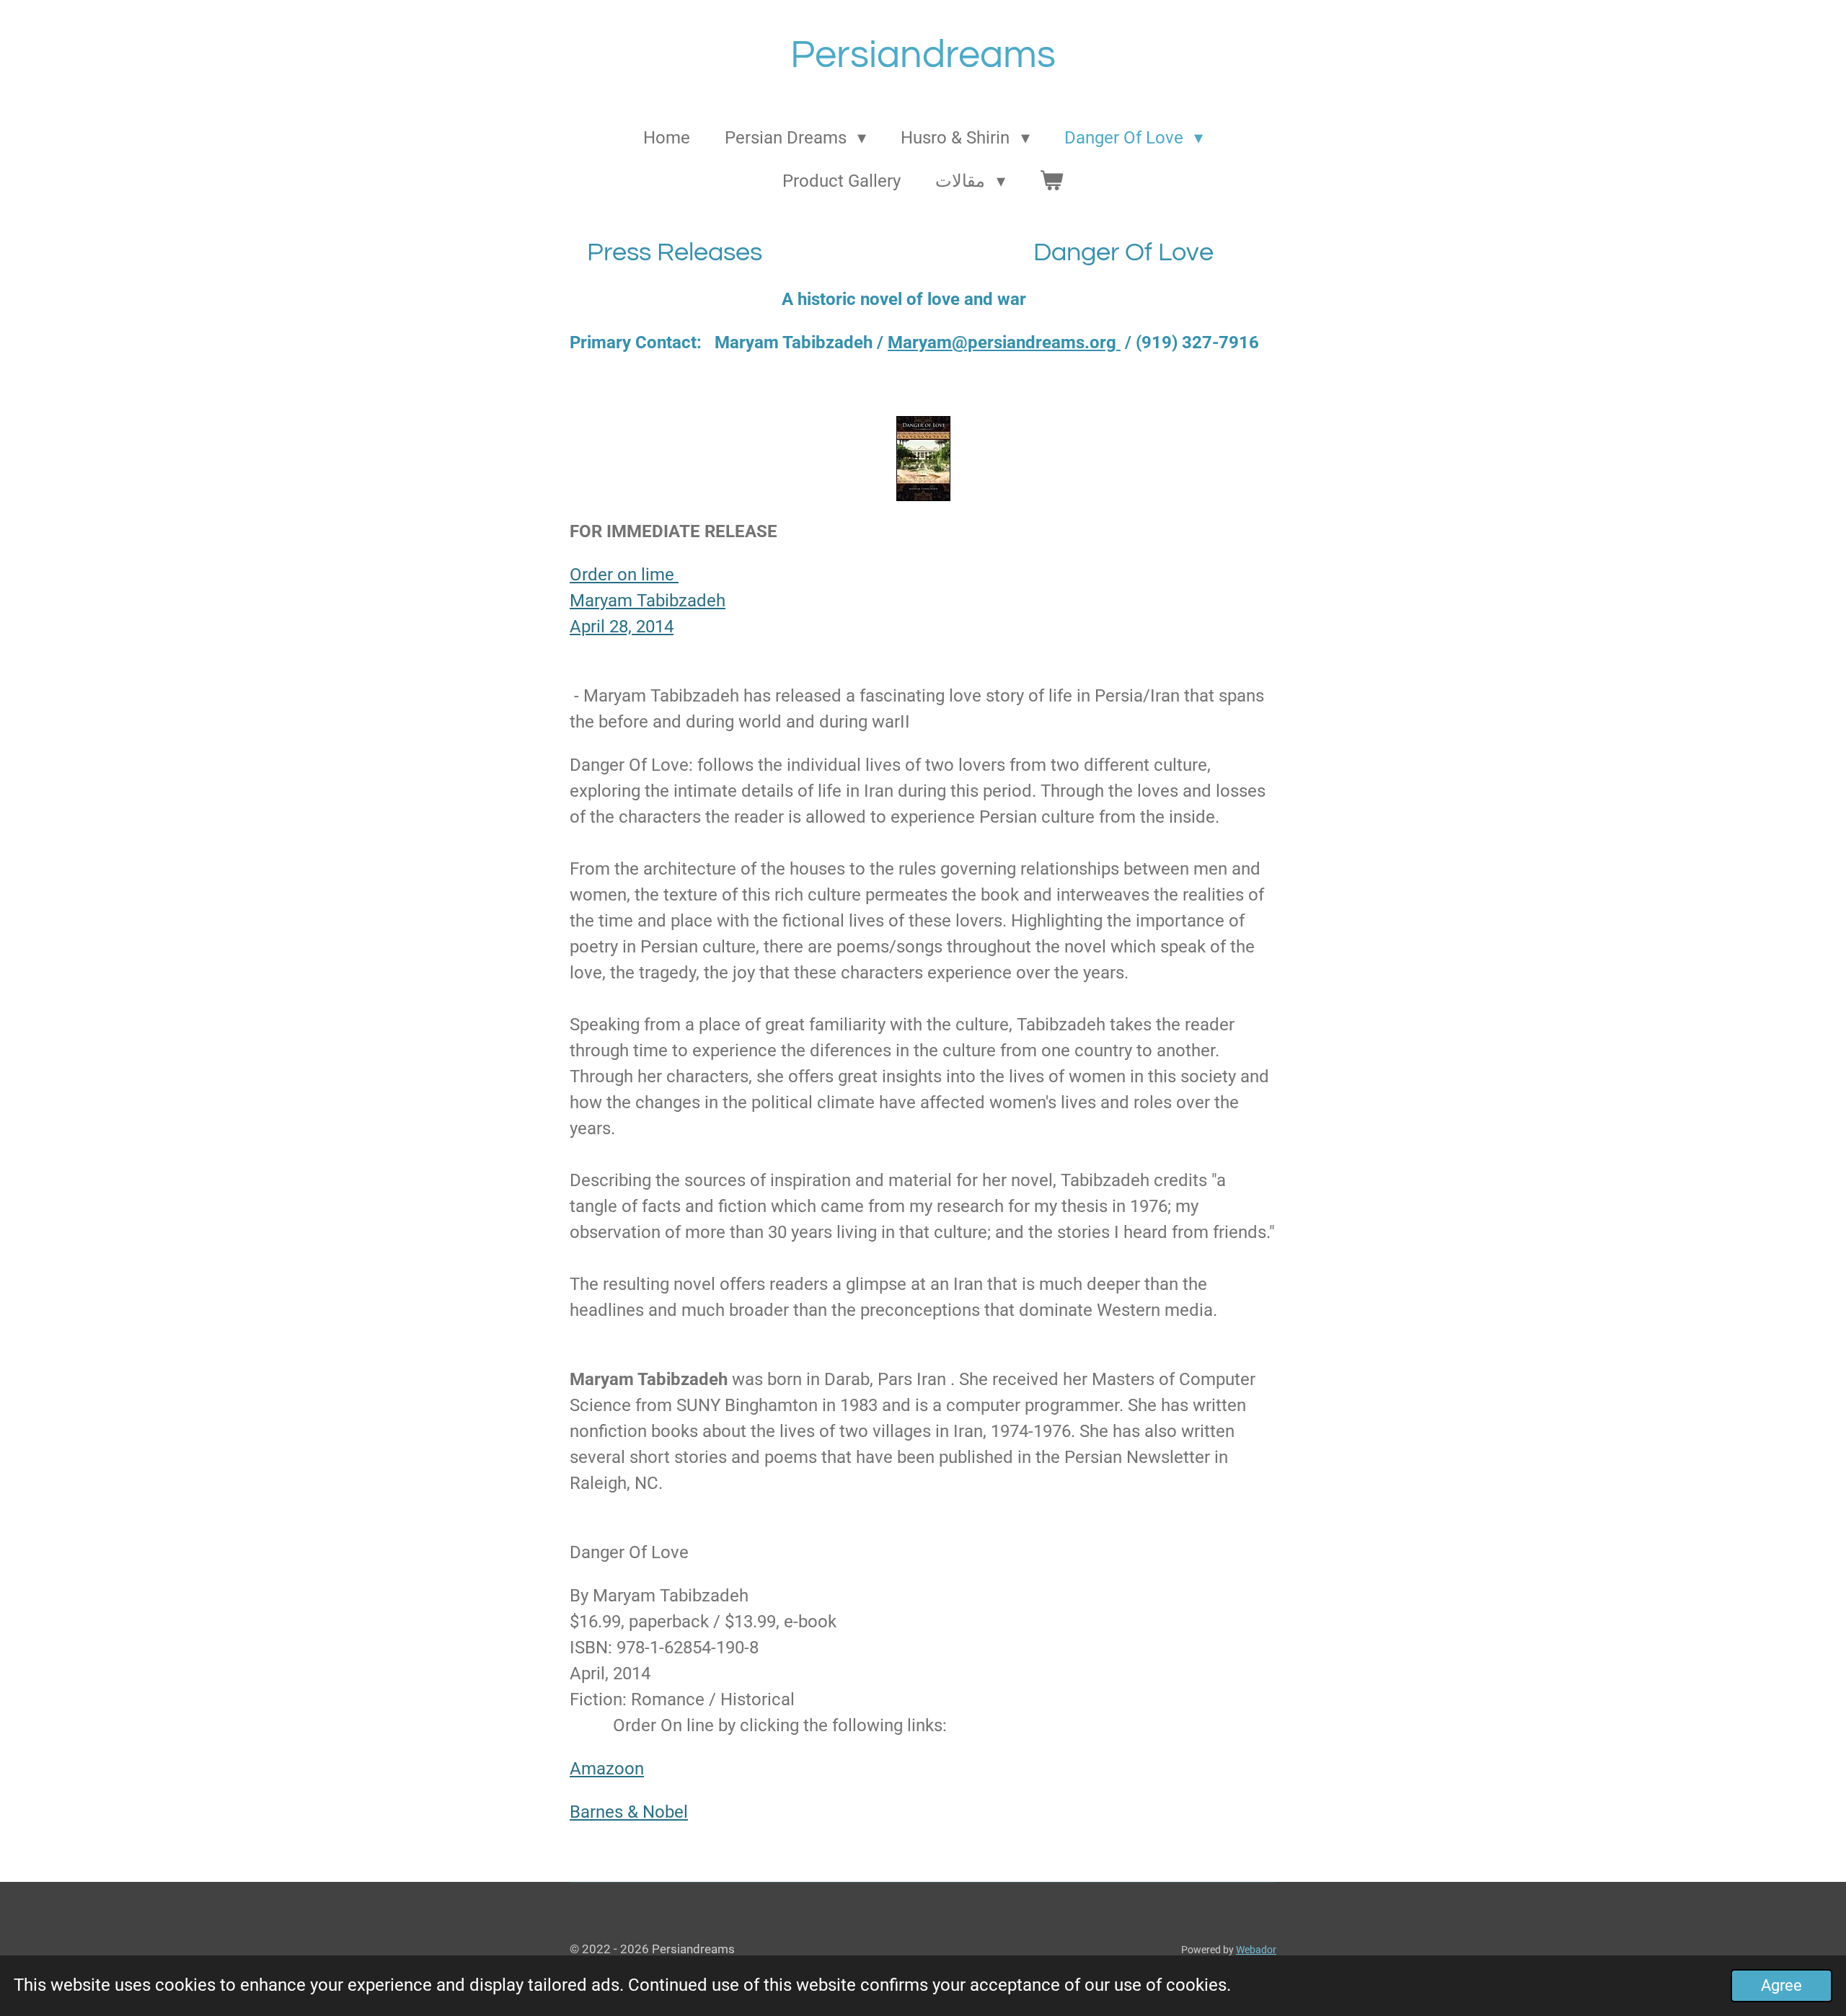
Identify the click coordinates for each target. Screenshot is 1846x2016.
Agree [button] (1781, 1985)
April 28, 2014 (622, 627)
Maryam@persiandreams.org (1004, 342)
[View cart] (1052, 181)
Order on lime (624, 575)
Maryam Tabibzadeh (648, 601)
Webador (1256, 1950)
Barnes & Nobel (629, 1812)
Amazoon (607, 1769)
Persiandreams (923, 55)
